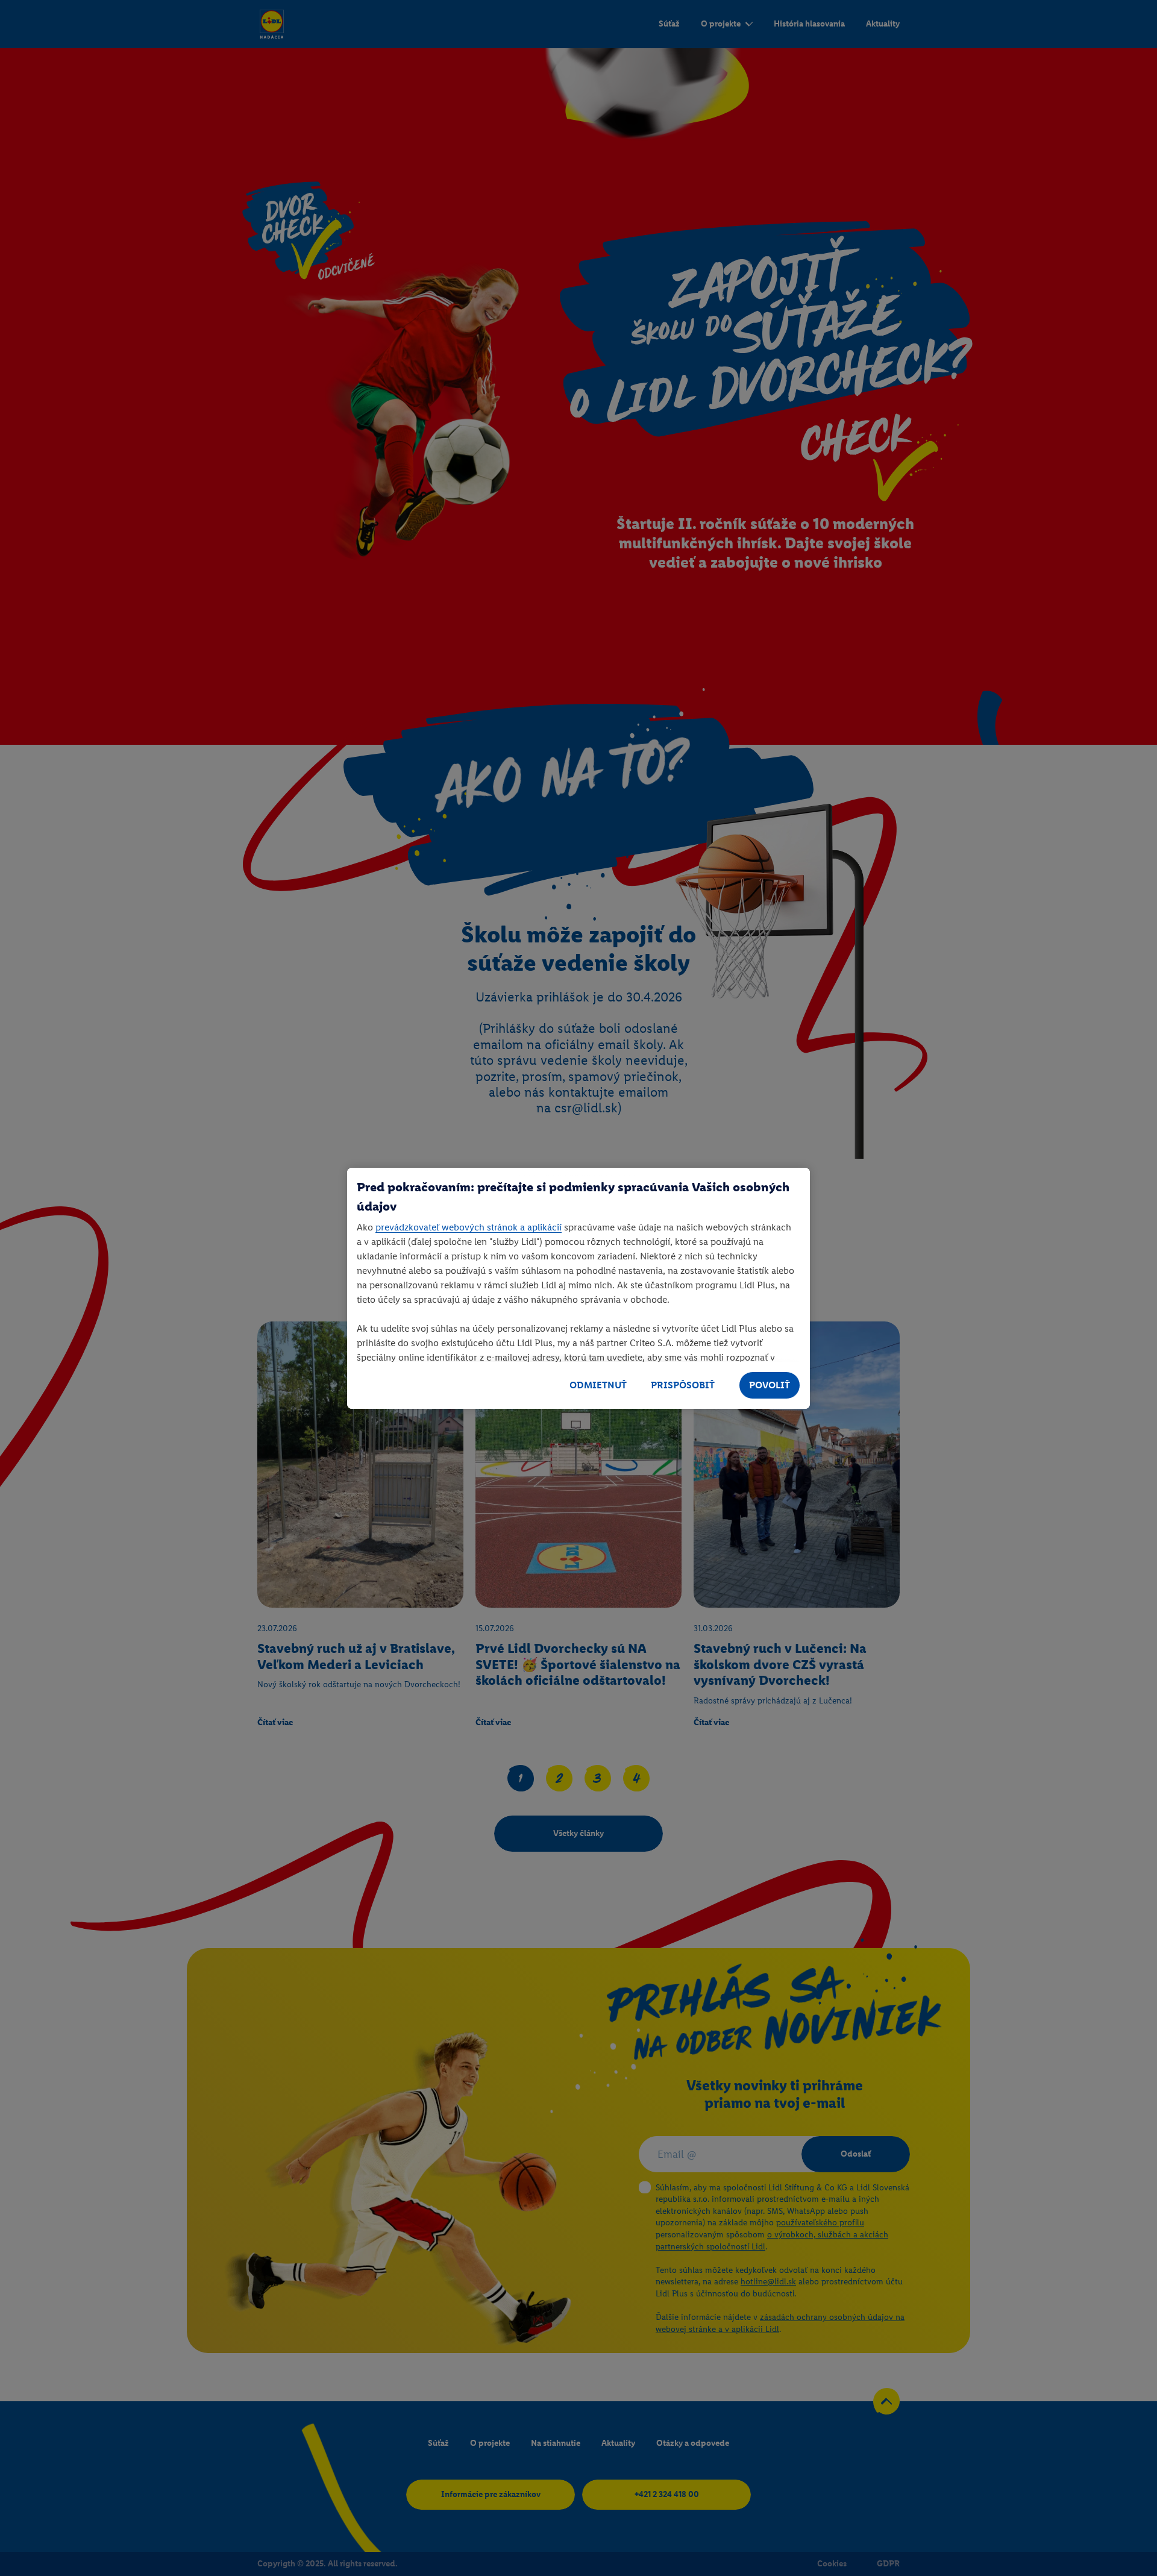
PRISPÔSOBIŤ (683, 1385)
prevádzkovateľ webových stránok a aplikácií (469, 1227)
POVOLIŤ (770, 1385)
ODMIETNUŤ (598, 1385)
